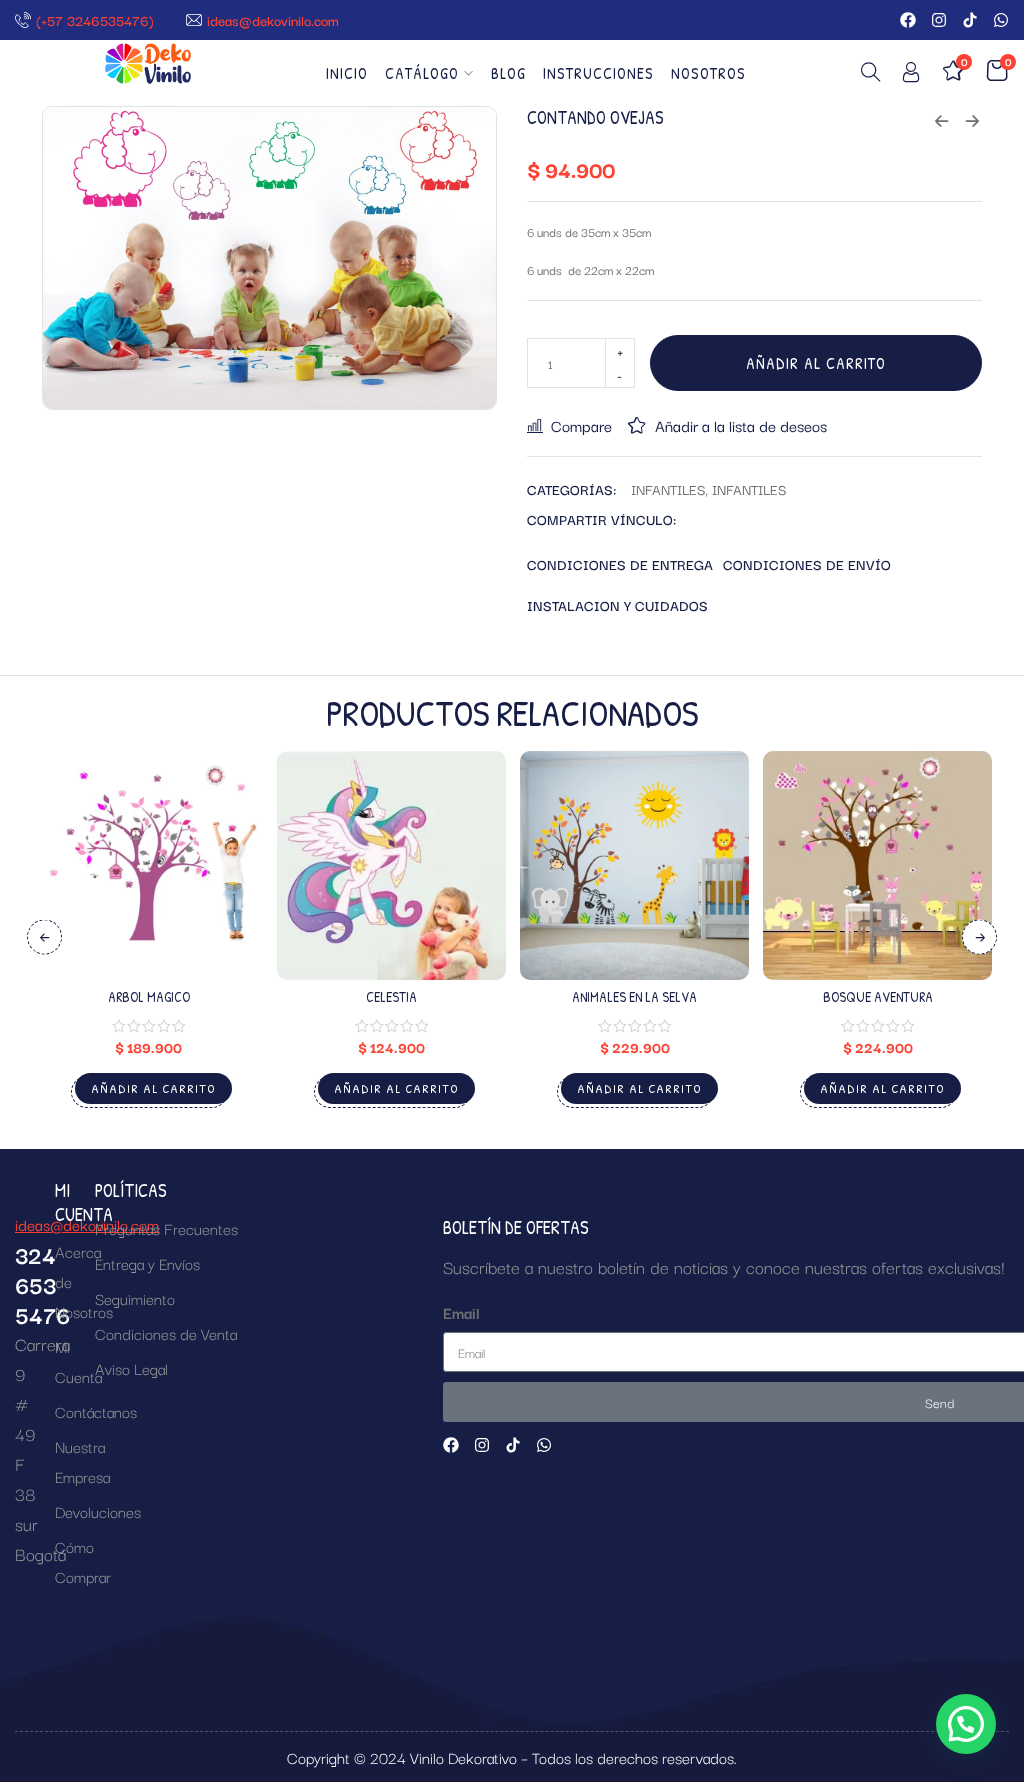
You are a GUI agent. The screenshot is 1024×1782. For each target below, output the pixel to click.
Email (461, 1312)
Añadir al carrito (816, 363)
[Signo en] (911, 75)
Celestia (391, 996)
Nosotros (708, 73)
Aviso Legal (131, 1368)
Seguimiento (135, 1298)
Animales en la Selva (634, 996)
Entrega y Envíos (147, 1263)
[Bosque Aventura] (877, 865)
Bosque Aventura (878, 996)
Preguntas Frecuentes (166, 1228)
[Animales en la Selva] (634, 865)
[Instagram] (939, 20)
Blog (508, 73)
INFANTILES (668, 489)
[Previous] (44, 937)
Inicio (347, 73)
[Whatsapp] (1001, 20)
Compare (581, 425)
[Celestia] (391, 865)
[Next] (979, 937)
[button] (966, 1724)
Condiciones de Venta (166, 1333)
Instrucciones (598, 73)
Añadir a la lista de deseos (741, 425)
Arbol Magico (149, 996)
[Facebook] (908, 20)
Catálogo (422, 73)
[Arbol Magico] (148, 865)
